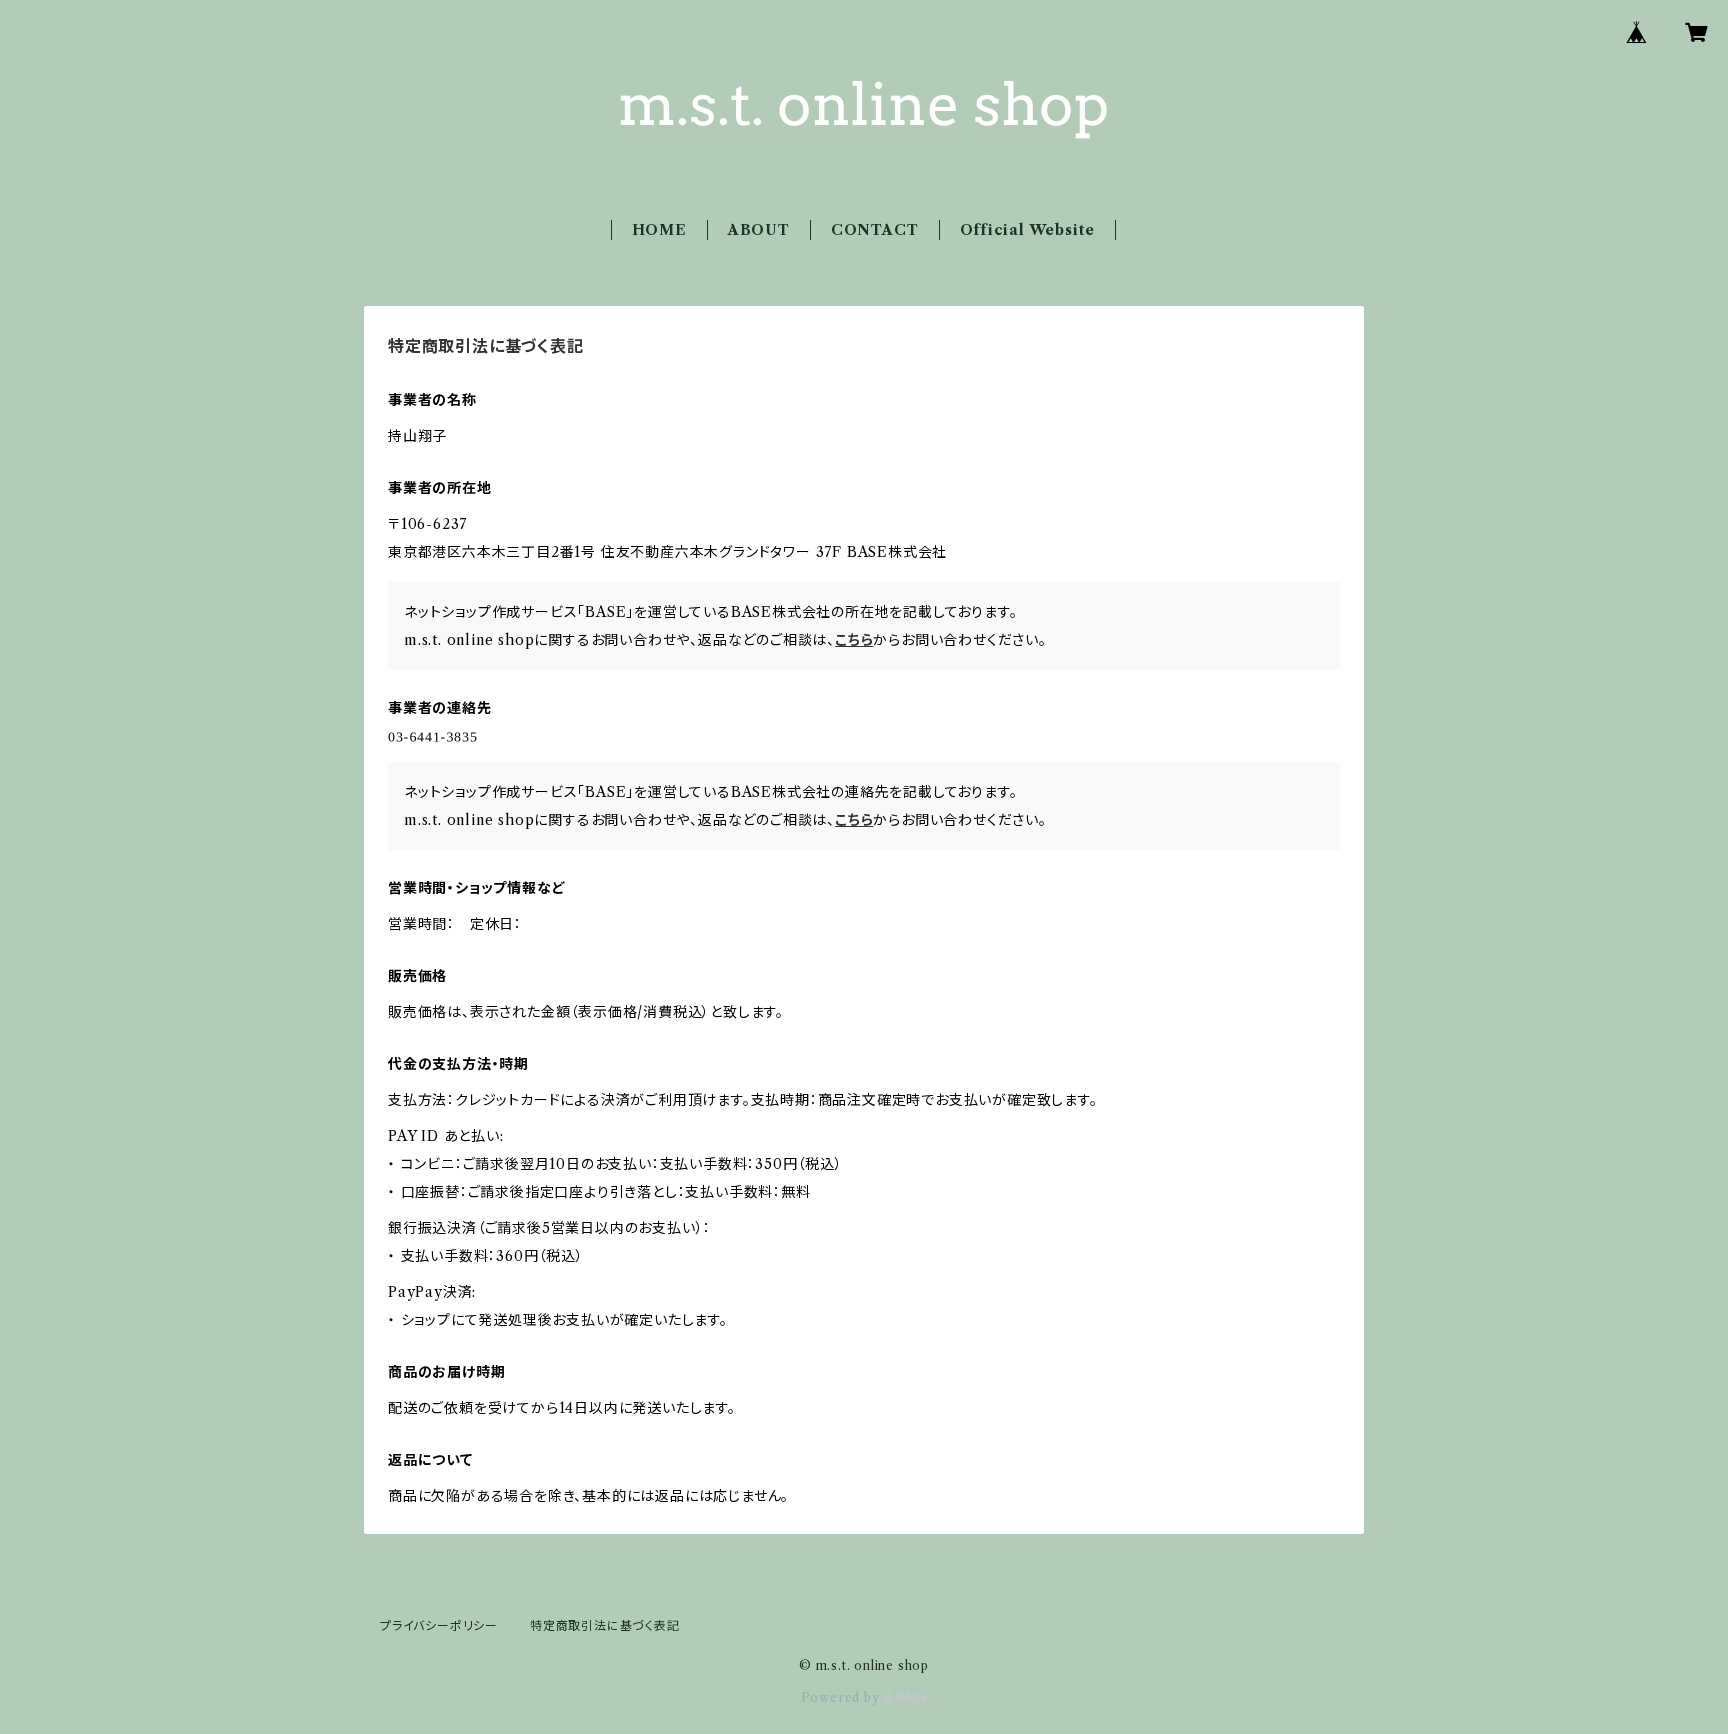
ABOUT (759, 230)
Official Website (1028, 230)
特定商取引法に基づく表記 (605, 1625)
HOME (659, 230)
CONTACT (875, 230)
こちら (854, 640)
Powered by (842, 1697)
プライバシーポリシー (439, 1625)
